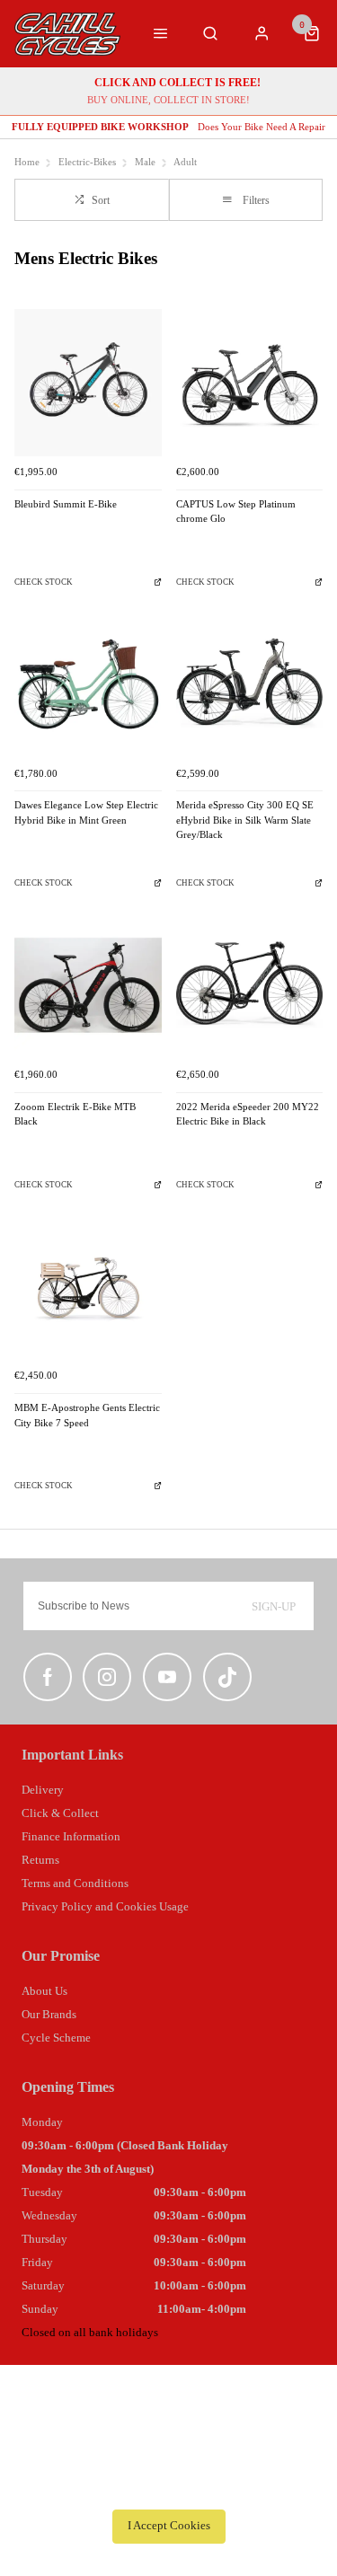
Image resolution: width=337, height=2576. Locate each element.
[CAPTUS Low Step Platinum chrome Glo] (250, 383)
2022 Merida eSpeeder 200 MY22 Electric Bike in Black (248, 1115)
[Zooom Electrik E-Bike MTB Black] (88, 985)
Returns (40, 1860)
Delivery (43, 1790)
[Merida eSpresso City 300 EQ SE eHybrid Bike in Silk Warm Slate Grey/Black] (250, 684)
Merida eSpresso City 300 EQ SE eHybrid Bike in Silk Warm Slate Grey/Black (245, 820)
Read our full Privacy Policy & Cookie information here (169, 2486)
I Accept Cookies (169, 2526)
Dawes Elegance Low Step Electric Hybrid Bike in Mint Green (86, 813)
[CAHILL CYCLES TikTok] (227, 1677)
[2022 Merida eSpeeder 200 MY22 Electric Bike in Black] (250, 985)
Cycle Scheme (56, 2038)
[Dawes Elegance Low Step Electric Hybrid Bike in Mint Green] (88, 684)
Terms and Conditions (75, 1883)
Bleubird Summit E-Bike (66, 504)
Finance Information (71, 1836)
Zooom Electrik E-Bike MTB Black (75, 1115)
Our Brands (49, 2014)
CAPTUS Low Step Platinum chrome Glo (236, 512)
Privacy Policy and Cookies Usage (105, 1906)
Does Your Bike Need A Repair (168, 127)
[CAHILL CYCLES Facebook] (48, 1677)
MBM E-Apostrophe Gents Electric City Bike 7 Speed (87, 1416)
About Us (44, 1991)
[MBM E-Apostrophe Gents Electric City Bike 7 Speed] (88, 1287)
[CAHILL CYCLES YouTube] (167, 1677)
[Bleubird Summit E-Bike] (88, 383)
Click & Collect (60, 1813)
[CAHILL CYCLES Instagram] (107, 1677)
